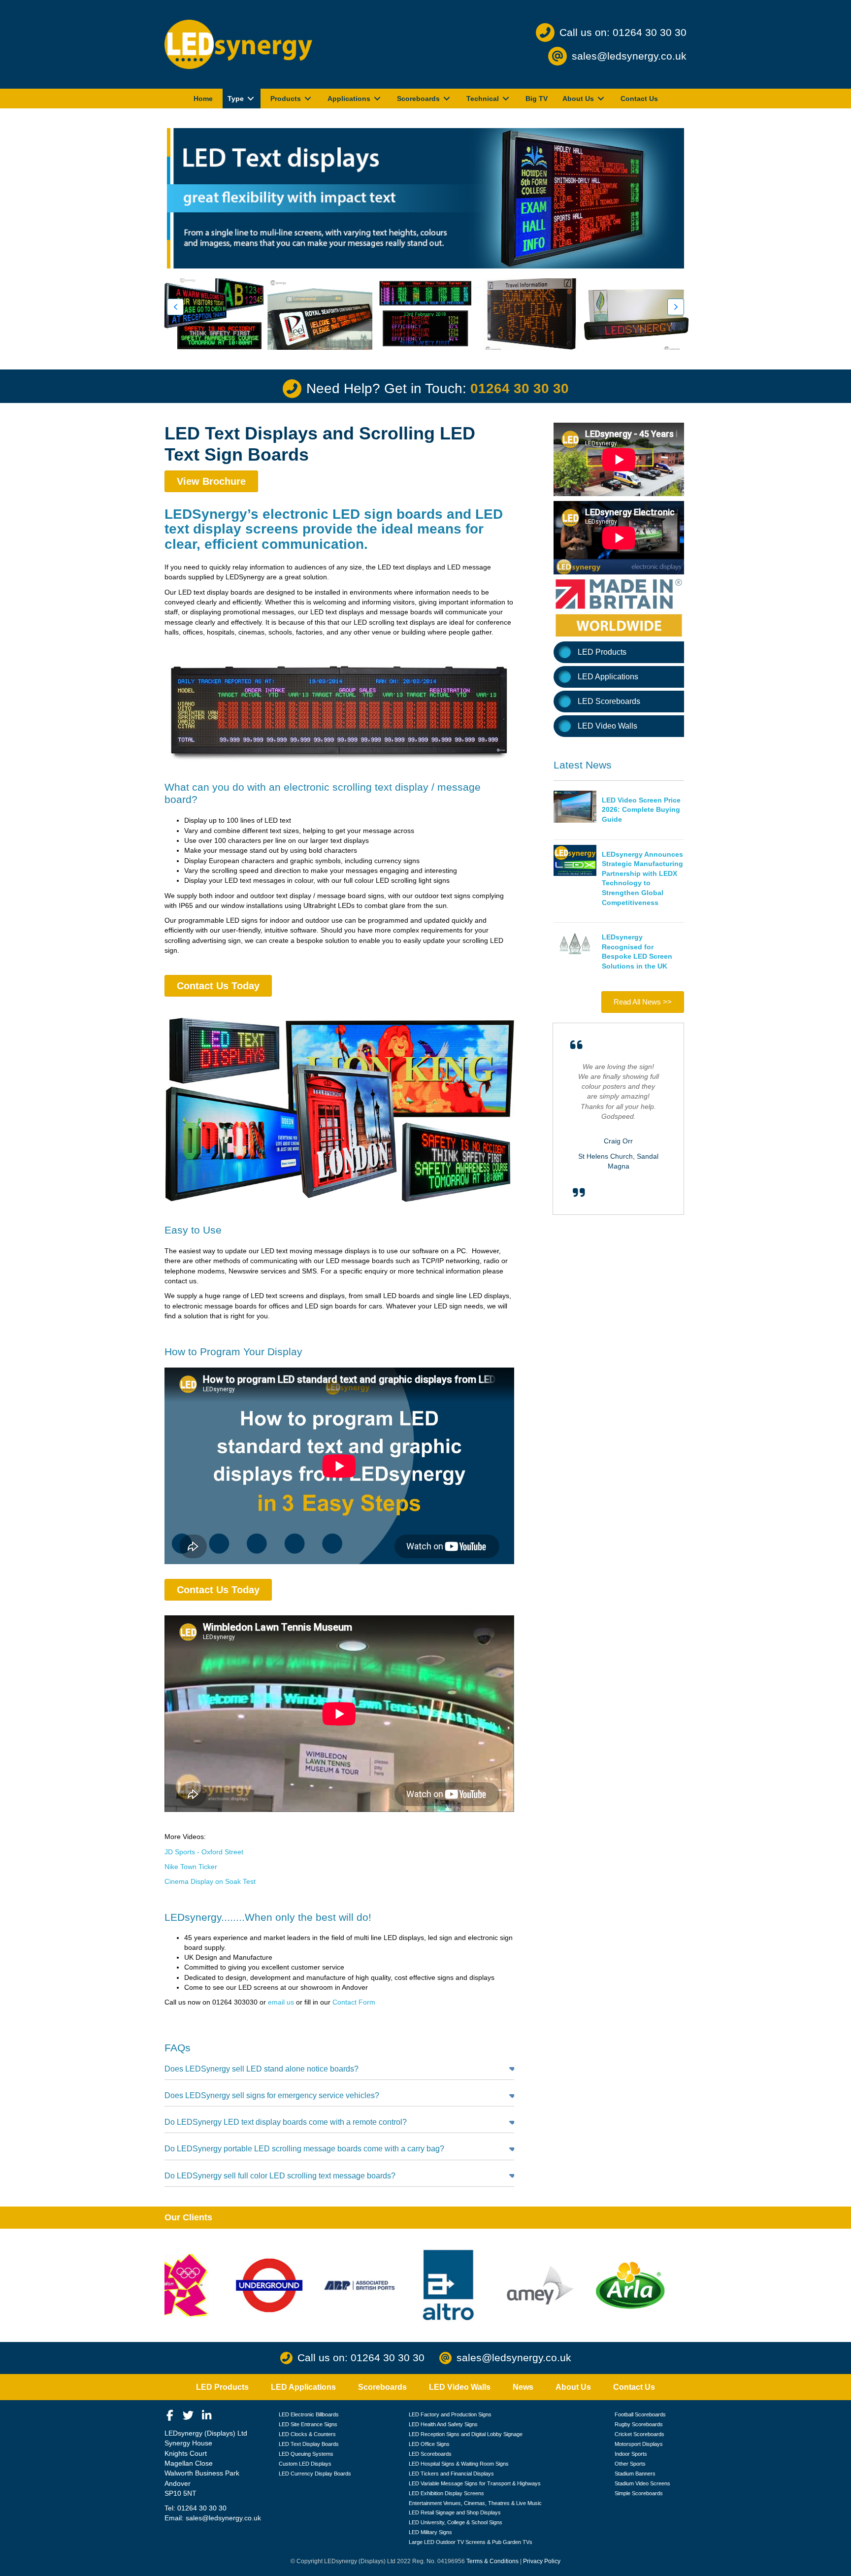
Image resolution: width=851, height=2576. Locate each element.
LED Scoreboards (609, 701)
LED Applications (608, 677)
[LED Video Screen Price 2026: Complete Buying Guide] (575, 806)
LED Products (602, 652)
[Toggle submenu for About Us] (601, 99)
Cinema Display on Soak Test (210, 1881)
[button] (175, 307)
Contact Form (354, 2002)
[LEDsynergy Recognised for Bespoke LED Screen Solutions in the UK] (575, 943)
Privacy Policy (542, 2561)
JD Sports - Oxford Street (204, 1852)
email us (281, 2002)
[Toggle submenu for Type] (251, 99)
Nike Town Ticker (191, 1867)
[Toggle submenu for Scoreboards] (447, 99)
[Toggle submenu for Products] (308, 99)
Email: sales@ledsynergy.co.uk (213, 2518)
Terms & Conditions (492, 2561)
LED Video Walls (607, 726)
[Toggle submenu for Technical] (506, 99)
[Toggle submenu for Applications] (377, 99)
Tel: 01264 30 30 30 (196, 2508)
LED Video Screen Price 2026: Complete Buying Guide (641, 810)
